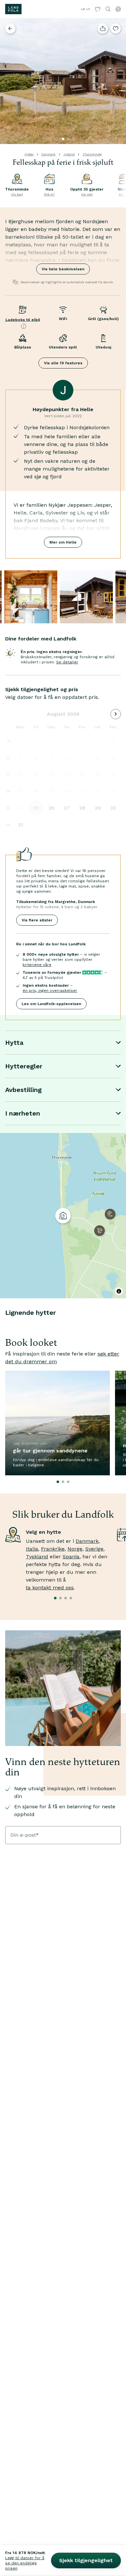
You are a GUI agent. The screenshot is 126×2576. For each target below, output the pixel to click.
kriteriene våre (37, 965)
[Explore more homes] (10, 28)
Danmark (48, 154)
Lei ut (85, 9)
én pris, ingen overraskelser (50, 991)
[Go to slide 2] (68, 139)
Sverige (94, 1549)
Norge (75, 1549)
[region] (63, 1216)
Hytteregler (24, 1066)
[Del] (103, 28)
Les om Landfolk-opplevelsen (51, 1004)
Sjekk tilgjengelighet (86, 2560)
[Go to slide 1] (63, 139)
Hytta (14, 1043)
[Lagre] (116, 28)
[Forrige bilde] (8, 81)
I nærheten (23, 1113)
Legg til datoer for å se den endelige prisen (25, 2563)
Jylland (69, 154)
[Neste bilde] (118, 81)
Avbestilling (23, 1090)
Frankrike (53, 1549)
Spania (71, 1557)
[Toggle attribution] (119, 1291)
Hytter (29, 154)
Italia (32, 1549)
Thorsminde (92, 154)
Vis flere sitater (37, 920)
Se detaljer (67, 662)
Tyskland (37, 1557)
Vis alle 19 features (63, 363)
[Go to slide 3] (73, 139)
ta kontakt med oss (50, 1588)
